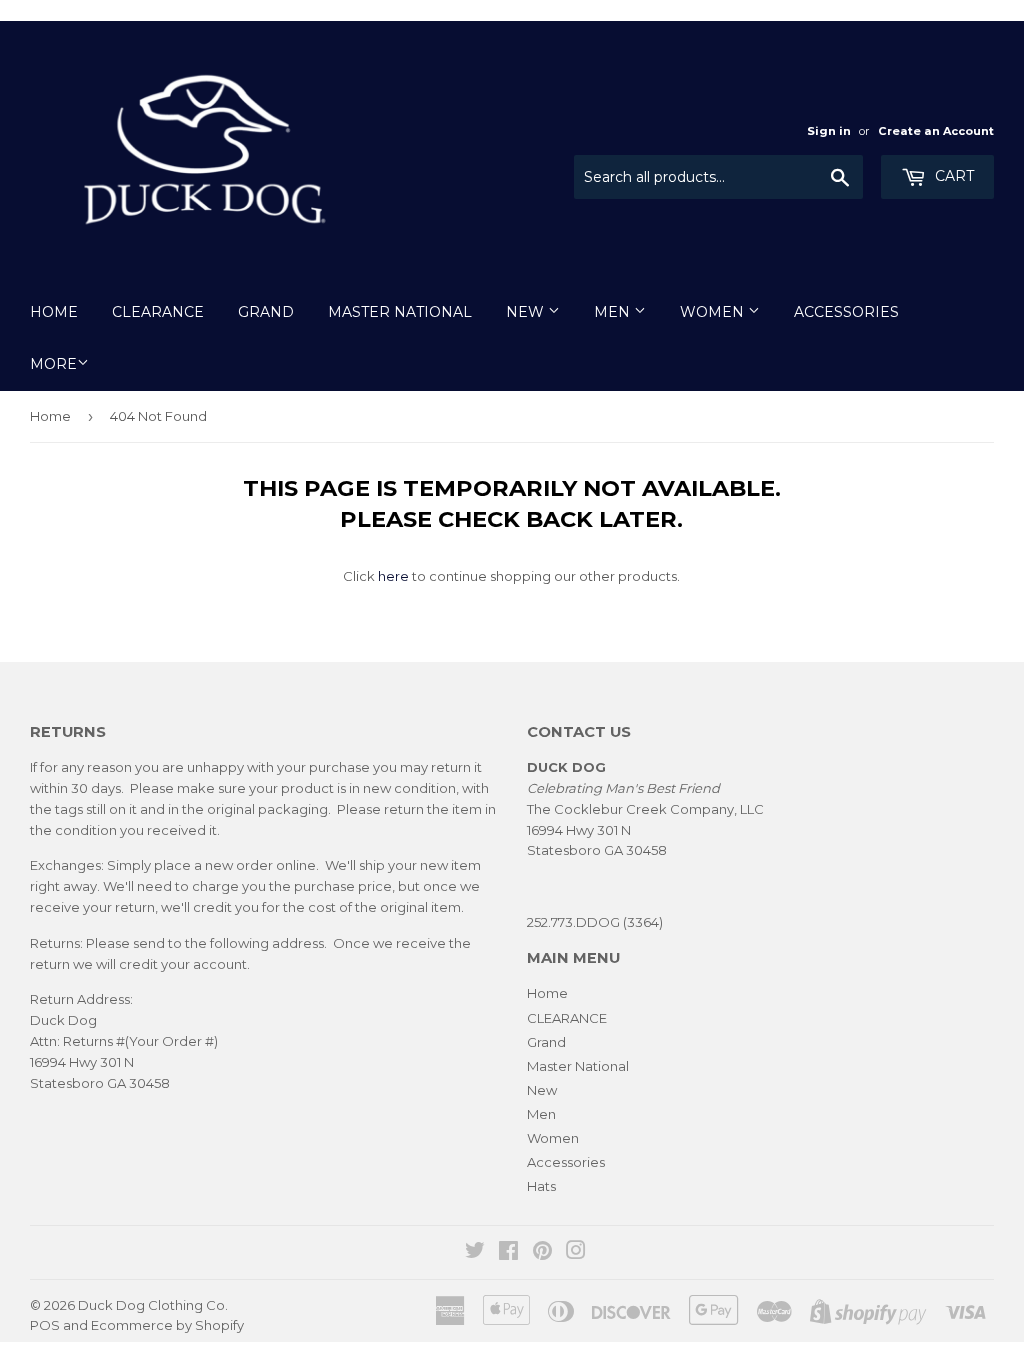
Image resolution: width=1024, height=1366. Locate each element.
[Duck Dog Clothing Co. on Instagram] (576, 1253)
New (527, 312)
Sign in (829, 131)
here (393, 576)
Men (614, 312)
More (53, 364)
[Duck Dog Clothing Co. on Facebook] (508, 1253)
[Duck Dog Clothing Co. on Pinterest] (542, 1253)
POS (45, 1325)
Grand (266, 312)
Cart (952, 176)
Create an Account (936, 131)
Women (714, 312)
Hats (541, 1186)
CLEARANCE (158, 312)
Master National (400, 312)
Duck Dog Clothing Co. (153, 1305)
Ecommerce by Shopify (167, 1325)
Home (54, 312)
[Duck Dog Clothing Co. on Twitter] (475, 1253)
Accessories (846, 312)
